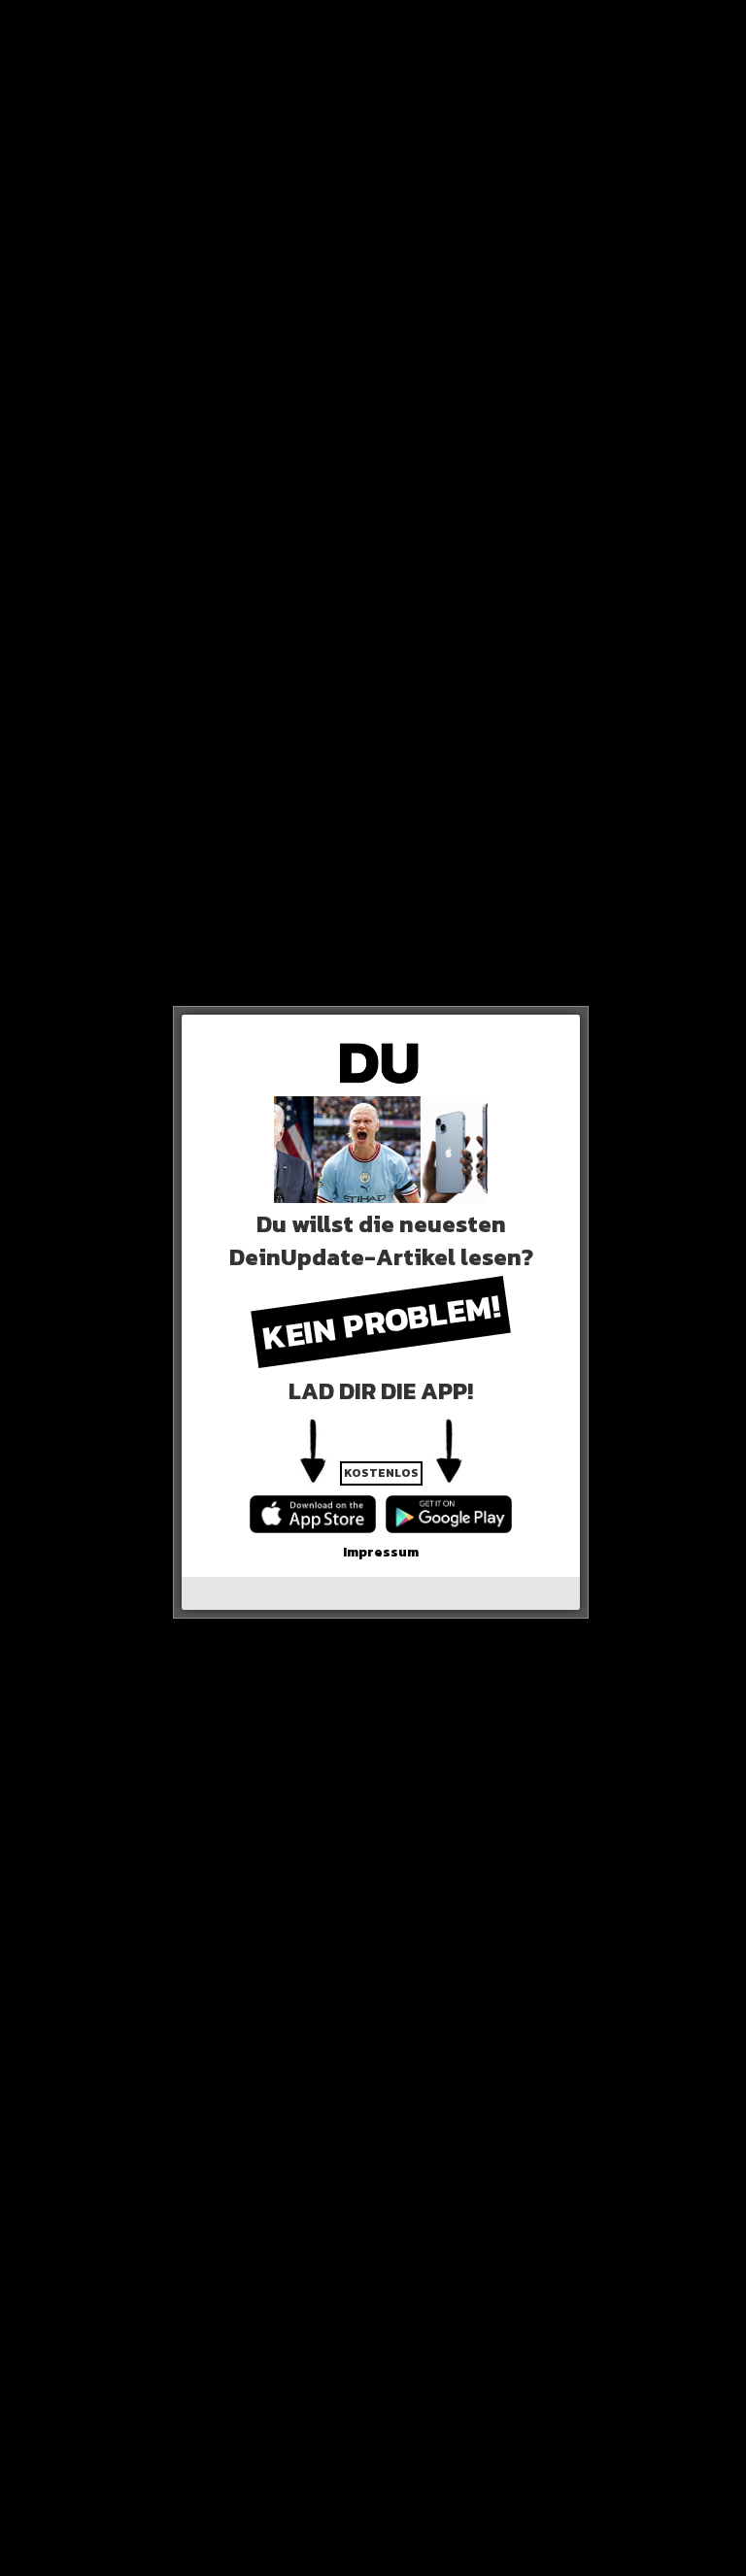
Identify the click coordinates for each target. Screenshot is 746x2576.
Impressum (381, 1552)
